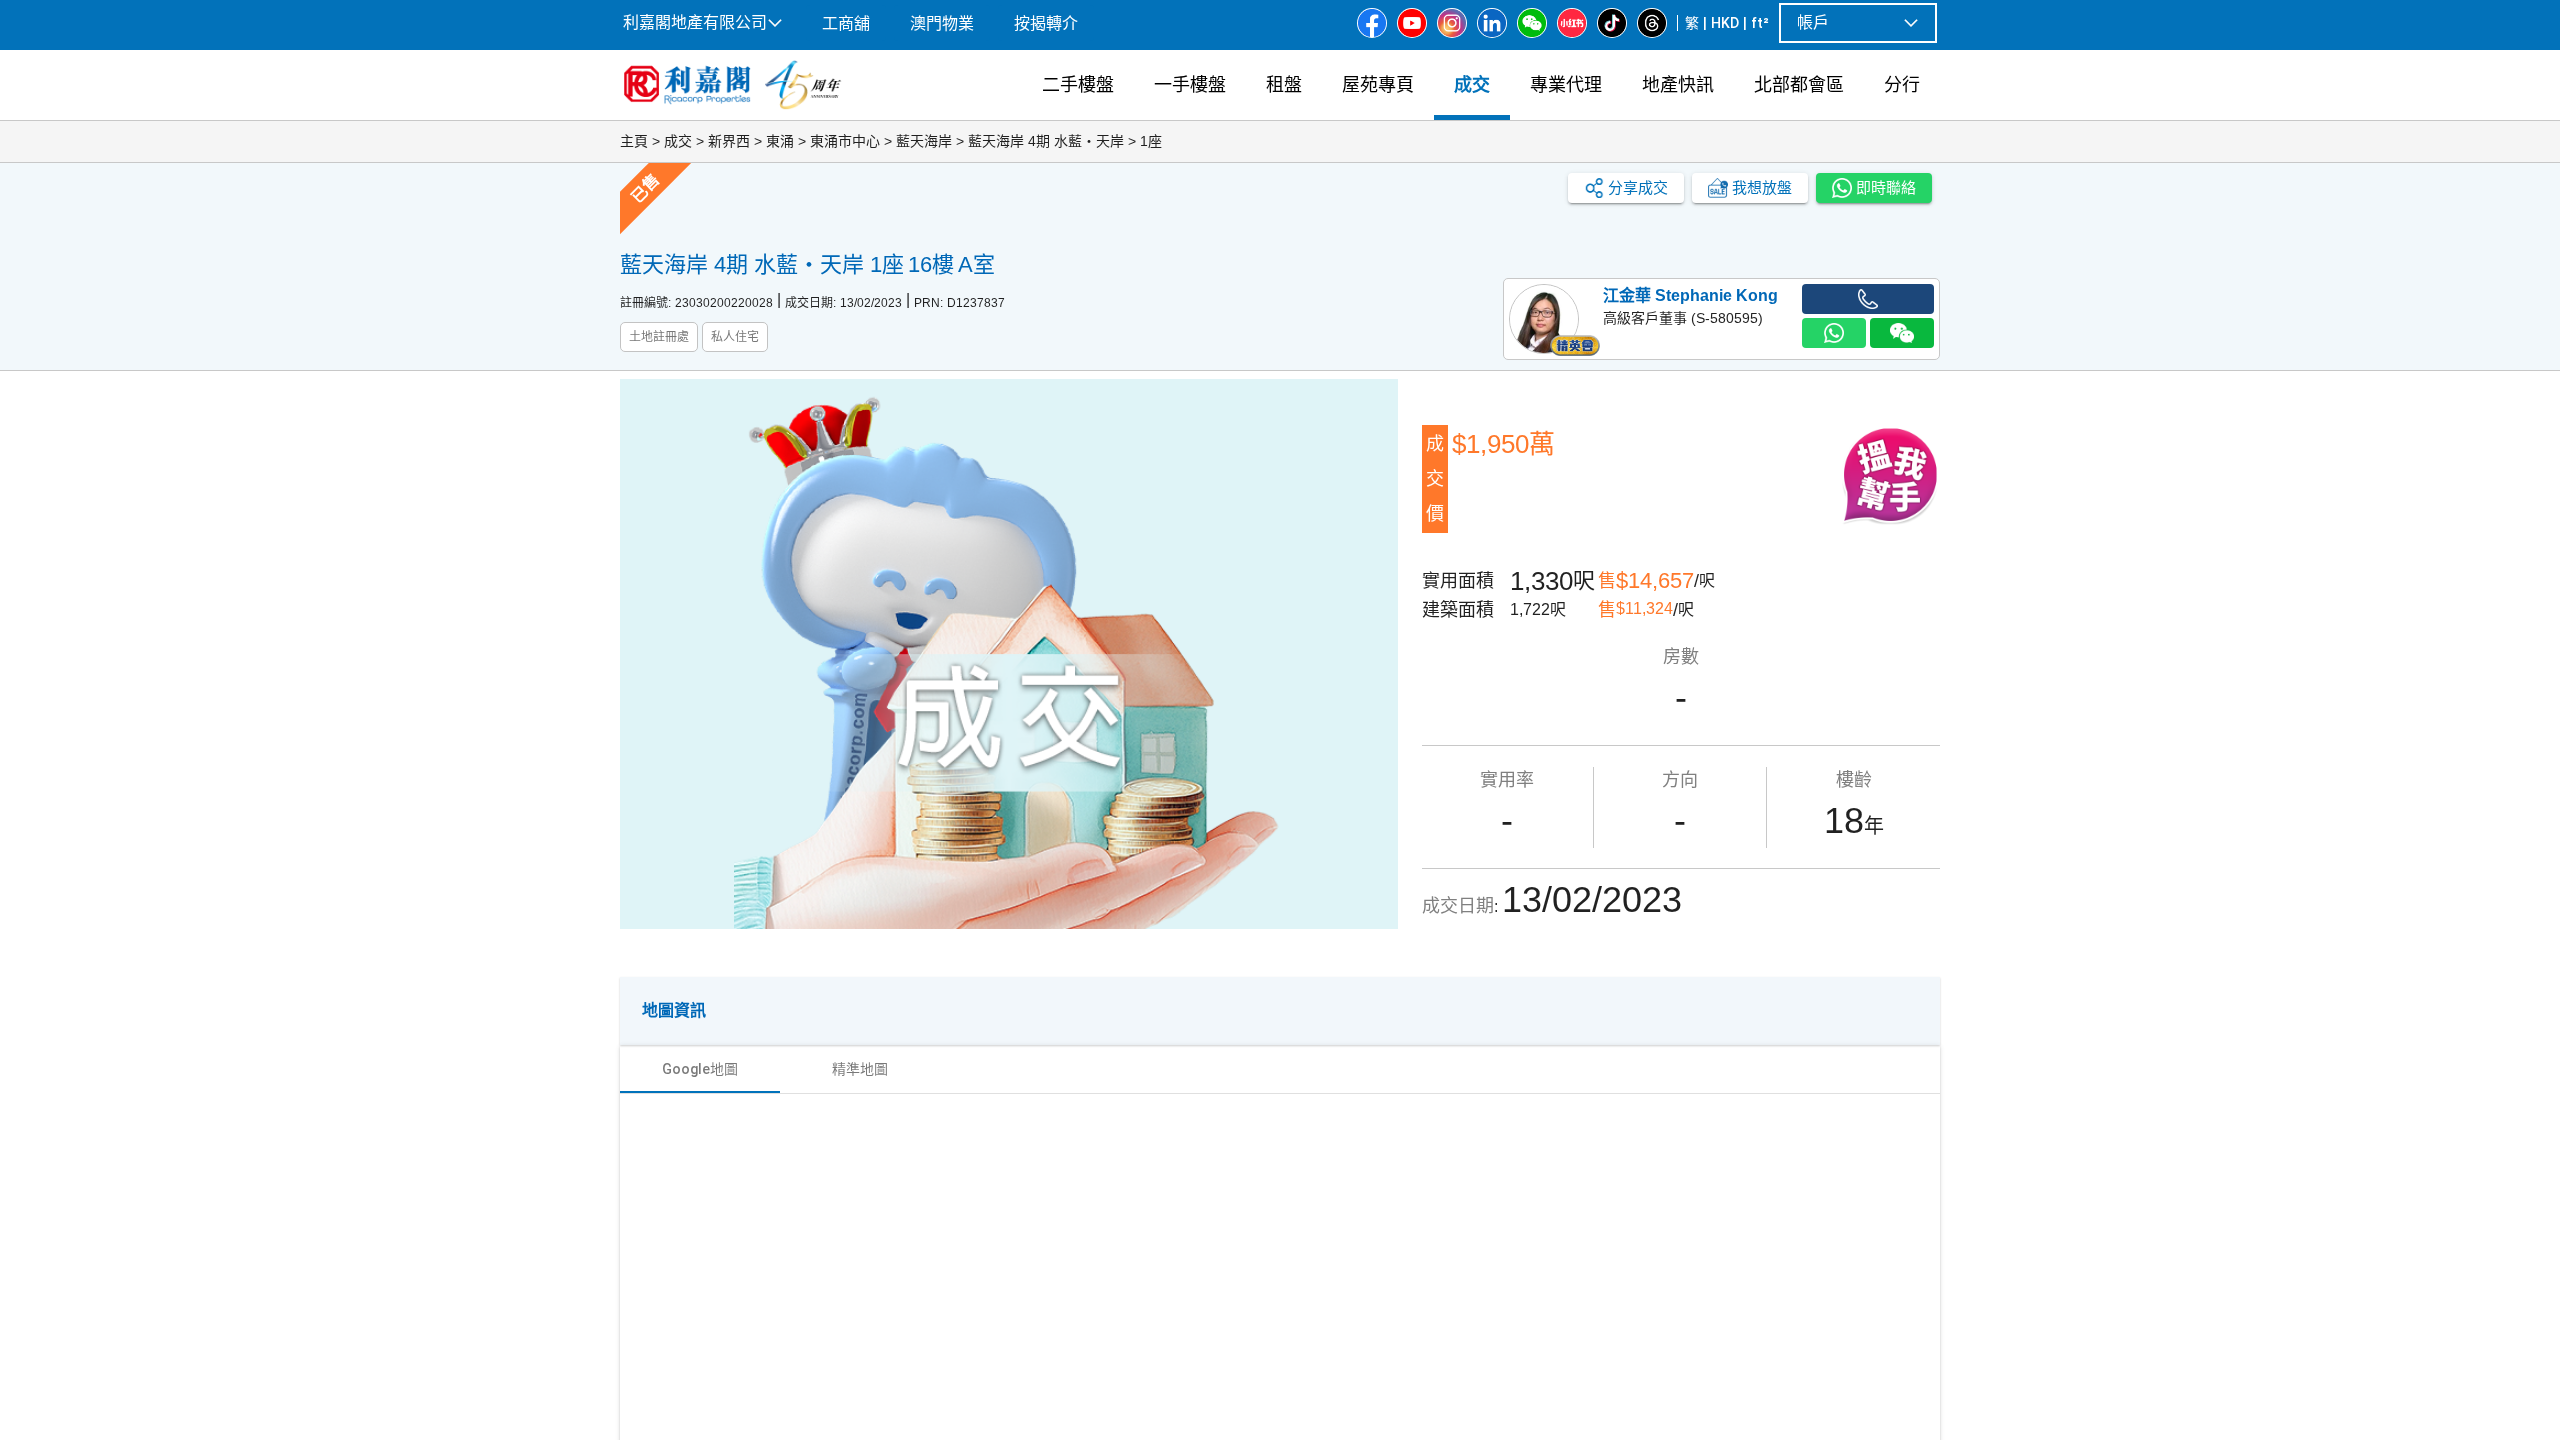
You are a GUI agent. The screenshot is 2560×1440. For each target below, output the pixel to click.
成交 (678, 141)
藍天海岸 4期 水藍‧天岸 (1046, 141)
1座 (1151, 141)
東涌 (780, 141)
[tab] (700, 1069)
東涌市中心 (845, 141)
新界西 (729, 141)
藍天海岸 (924, 141)
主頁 (634, 141)
